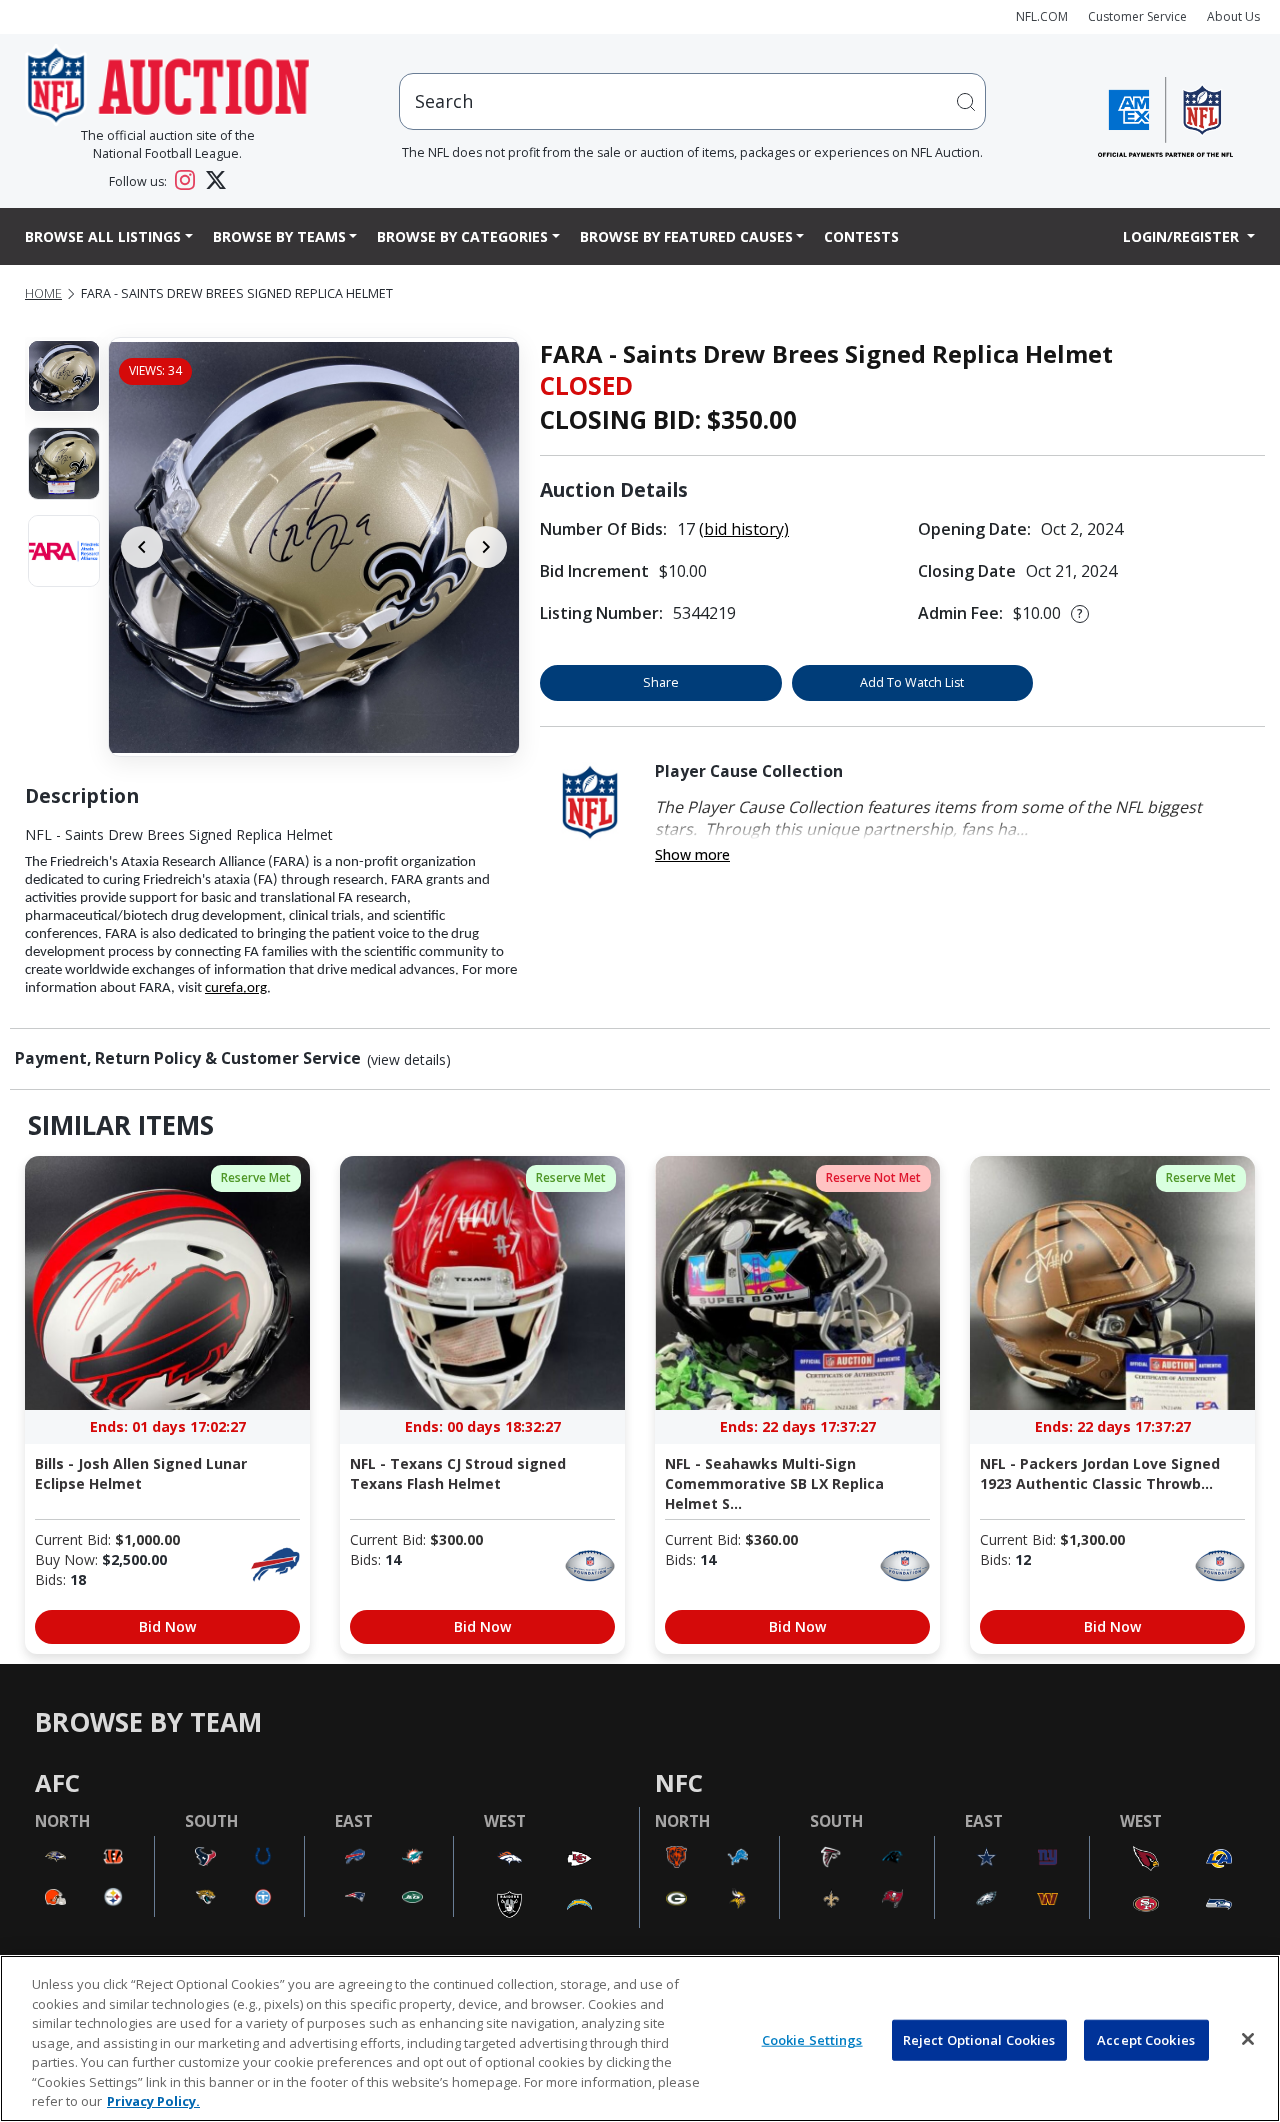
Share (661, 682)
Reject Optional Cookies (979, 2039)
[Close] (1248, 2039)
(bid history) (744, 529)
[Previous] (142, 547)
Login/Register (1183, 236)
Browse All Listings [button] (103, 236)
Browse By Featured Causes (686, 236)
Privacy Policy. (153, 2101)
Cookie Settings (812, 2039)
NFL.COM (1042, 16)
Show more (692, 854)
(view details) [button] (409, 1060)
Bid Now (167, 1626)
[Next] (486, 547)
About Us (1233, 16)
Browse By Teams (279, 236)
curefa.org (236, 988)
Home (43, 293)
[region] (640, 2038)
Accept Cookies (1146, 2039)
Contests (861, 236)
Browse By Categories (462, 236)
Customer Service (1137, 16)
